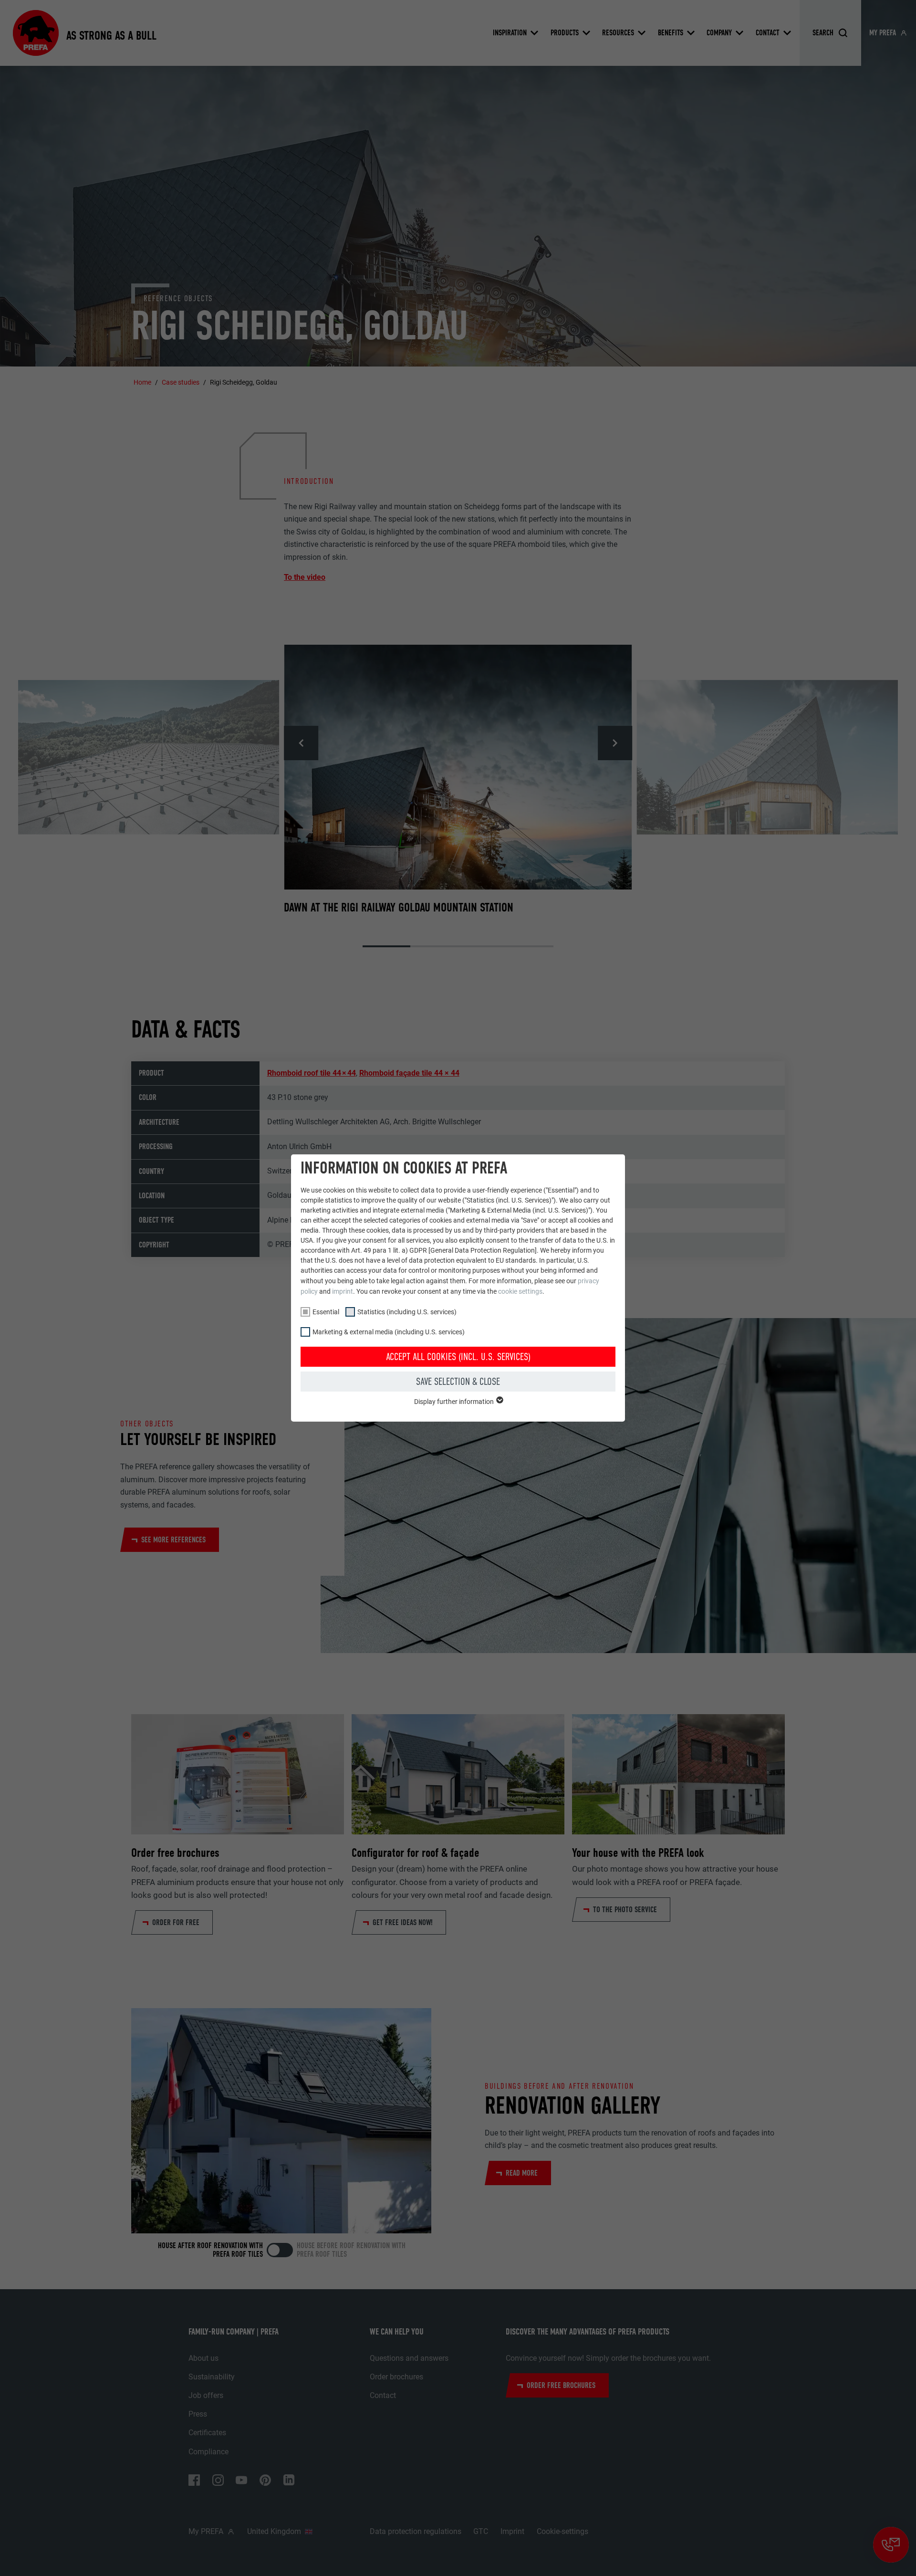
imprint (343, 1291)
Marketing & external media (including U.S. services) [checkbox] (389, 1332)
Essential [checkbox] (326, 1312)
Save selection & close (458, 1382)
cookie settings (520, 1291)
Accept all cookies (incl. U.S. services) (458, 1357)
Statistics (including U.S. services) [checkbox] (407, 1312)
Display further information (455, 1402)
